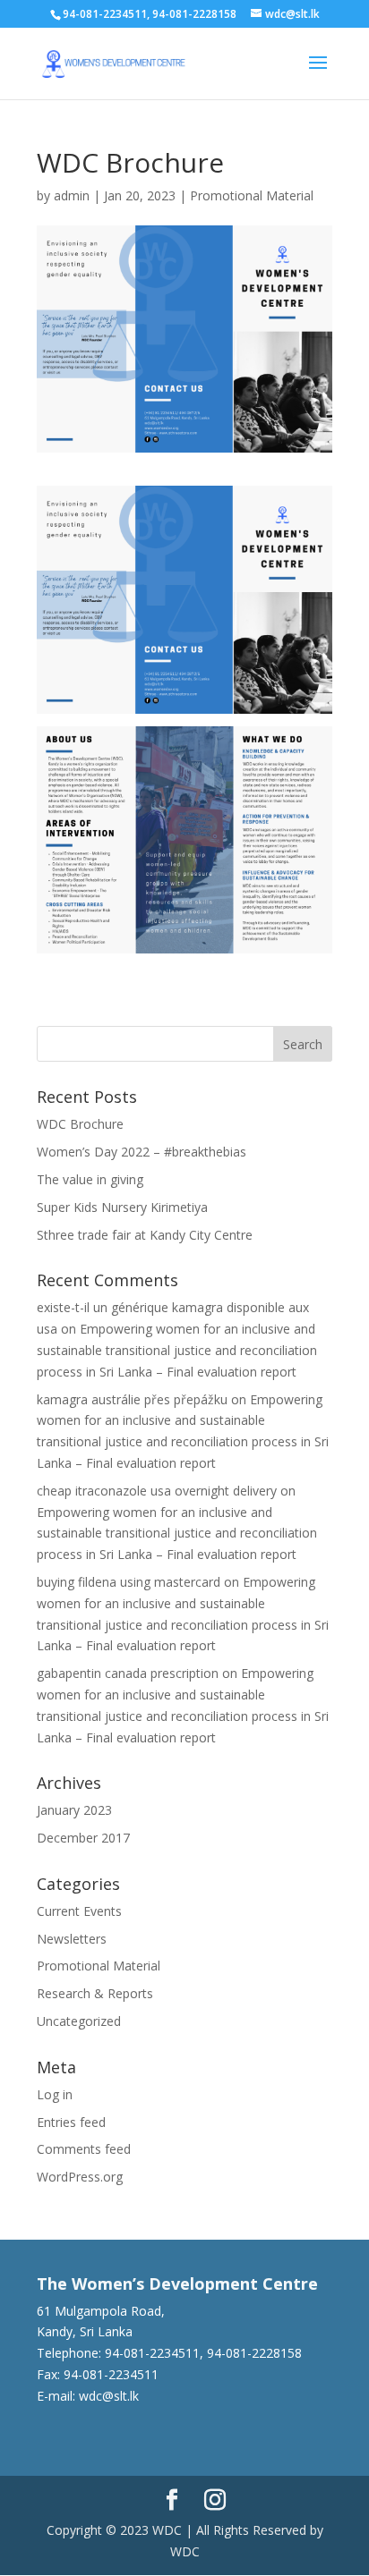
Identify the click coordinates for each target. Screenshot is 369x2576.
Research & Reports (95, 1993)
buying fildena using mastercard (129, 1582)
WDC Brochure (80, 1124)
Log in (55, 2094)
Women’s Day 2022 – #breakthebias (142, 1152)
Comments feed (84, 2149)
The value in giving (90, 1179)
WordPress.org (80, 2177)
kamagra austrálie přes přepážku (132, 1399)
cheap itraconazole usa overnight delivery (157, 1491)
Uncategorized (79, 2021)
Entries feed (71, 2122)
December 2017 (83, 1838)
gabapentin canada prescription (128, 1673)
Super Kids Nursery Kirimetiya (122, 1207)
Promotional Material (252, 195)
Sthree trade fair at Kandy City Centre (145, 1235)
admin (72, 195)
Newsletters (72, 1939)
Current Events (79, 1911)
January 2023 (74, 1810)
